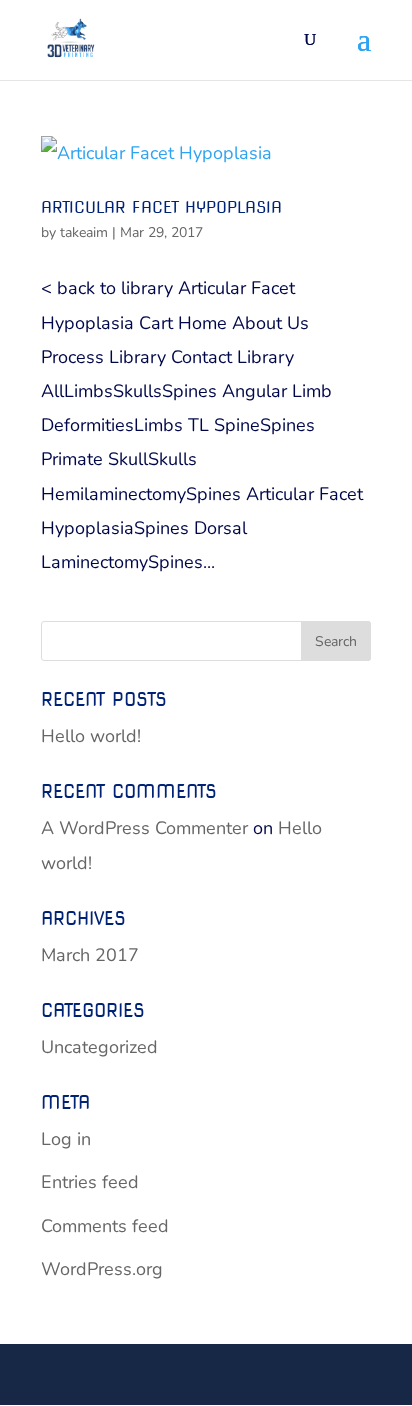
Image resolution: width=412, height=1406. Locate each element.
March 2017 (90, 955)
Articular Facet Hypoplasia (161, 207)
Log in (66, 1139)
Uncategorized (99, 1047)
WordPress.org (102, 1269)
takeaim (84, 232)
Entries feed (90, 1182)
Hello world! (91, 736)
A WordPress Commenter (144, 828)
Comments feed (105, 1226)
